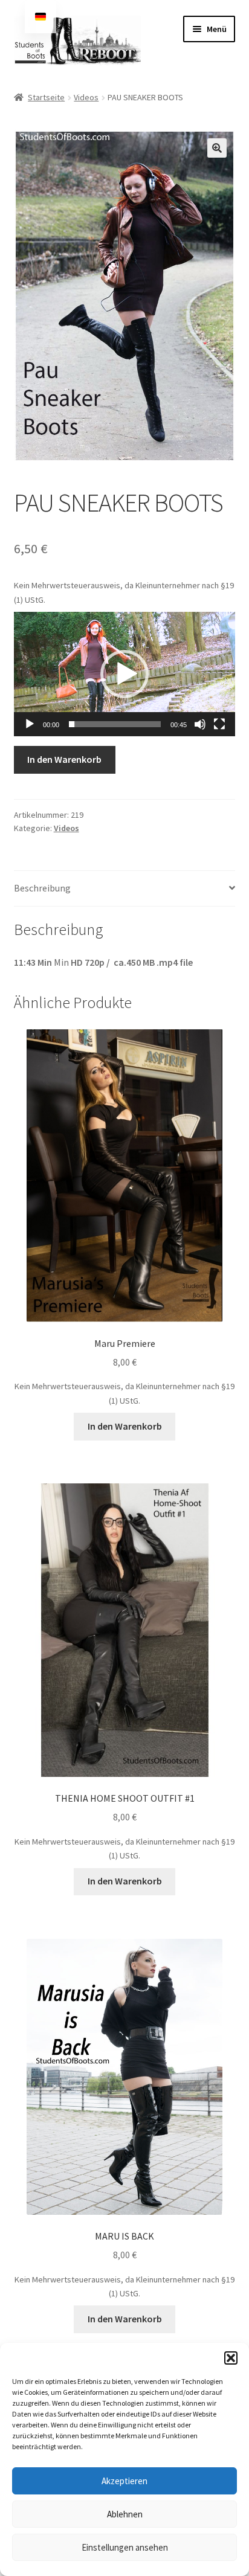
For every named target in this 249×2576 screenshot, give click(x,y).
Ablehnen (125, 2514)
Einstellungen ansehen (125, 2547)
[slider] (115, 724)
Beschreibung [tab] (42, 888)
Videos (86, 97)
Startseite (46, 97)
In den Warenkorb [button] (125, 1426)
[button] (231, 2358)
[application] (125, 674)
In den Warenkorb (64, 759)
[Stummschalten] (200, 724)
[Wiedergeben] (30, 724)
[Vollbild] (219, 724)
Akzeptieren (124, 2481)
